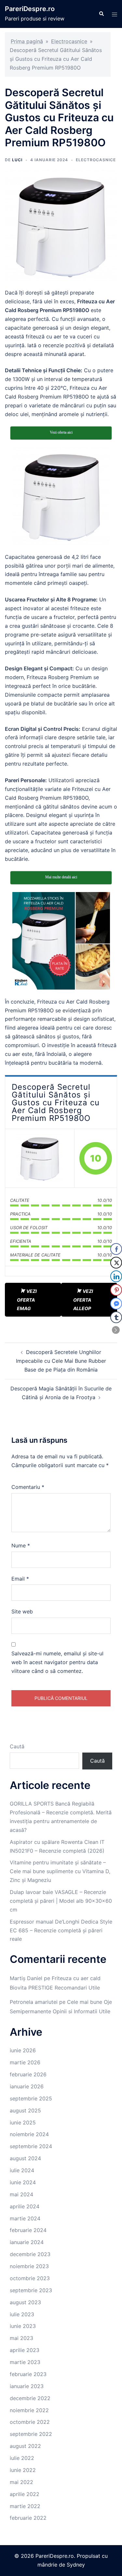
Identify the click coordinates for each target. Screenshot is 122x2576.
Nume (21, 1545)
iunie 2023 (23, 2326)
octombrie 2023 (30, 2278)
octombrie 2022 (30, 2422)
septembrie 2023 (31, 2290)
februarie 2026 (28, 2074)
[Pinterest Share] (116, 1290)
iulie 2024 (22, 2170)
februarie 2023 (28, 2374)
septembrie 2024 (31, 2146)
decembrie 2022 (30, 2398)
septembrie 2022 (31, 2434)
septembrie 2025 (31, 2098)
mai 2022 (21, 2482)
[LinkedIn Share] (116, 1276)
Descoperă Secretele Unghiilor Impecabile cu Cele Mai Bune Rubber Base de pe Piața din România (61, 1361)
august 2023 (25, 2302)
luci (17, 160)
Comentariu (28, 1487)
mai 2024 (21, 2194)
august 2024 (25, 2158)
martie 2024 (25, 2218)
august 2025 (25, 2110)
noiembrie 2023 (29, 2266)
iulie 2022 (22, 2458)
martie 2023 (25, 2362)
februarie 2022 (28, 2518)
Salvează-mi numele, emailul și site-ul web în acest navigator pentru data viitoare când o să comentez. (57, 1662)
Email (20, 1579)
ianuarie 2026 (27, 2086)
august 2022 (25, 2446)
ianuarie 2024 (27, 2242)
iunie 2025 (23, 2123)
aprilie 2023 (25, 2350)
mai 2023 (21, 2338)
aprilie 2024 (25, 2206)
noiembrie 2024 (29, 2134)
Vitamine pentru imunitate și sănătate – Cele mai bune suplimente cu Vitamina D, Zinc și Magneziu (60, 1871)
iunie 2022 (23, 2470)
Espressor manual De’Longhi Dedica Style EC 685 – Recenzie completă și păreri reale (61, 1930)
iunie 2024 (23, 2182)
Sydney (76, 2565)
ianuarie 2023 (27, 2386)
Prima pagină (27, 41)
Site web (22, 1611)
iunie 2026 (23, 2050)
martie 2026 (25, 2062)
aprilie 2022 (25, 2494)
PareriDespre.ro (30, 9)
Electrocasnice (69, 41)
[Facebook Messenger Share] (116, 1304)
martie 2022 (25, 2506)
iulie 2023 (22, 2314)
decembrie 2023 (30, 2254)
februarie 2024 (28, 2230)
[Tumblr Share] (116, 1317)
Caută (17, 1746)
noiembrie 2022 (29, 2410)
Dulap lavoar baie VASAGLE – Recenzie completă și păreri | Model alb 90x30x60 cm (61, 1901)
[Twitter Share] (116, 1263)
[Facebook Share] (116, 1249)
